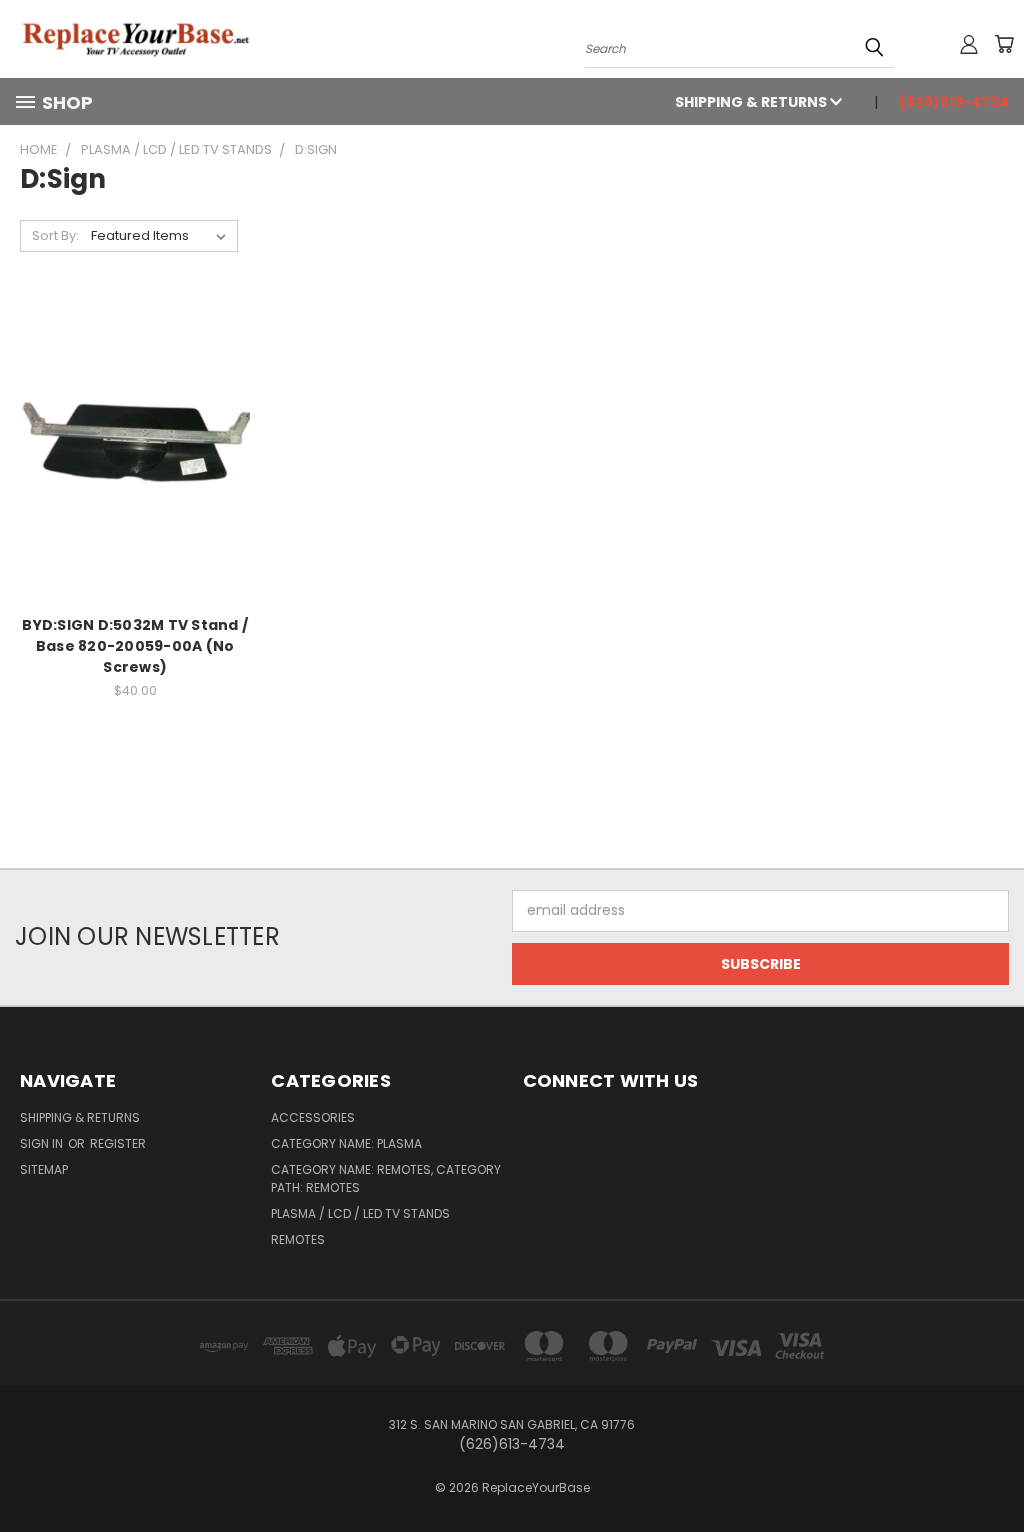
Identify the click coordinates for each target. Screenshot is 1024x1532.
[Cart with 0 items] (1004, 44)
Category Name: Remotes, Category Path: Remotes (386, 1178)
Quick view (135, 416)
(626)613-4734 (954, 102)
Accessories (313, 1117)
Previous (993, 1469)
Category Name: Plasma (346, 1143)
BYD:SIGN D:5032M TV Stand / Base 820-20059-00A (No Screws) (135, 646)
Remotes (298, 1239)
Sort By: (55, 235)
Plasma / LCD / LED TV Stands (360, 1213)
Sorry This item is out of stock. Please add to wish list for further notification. (135, 467)
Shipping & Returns (752, 102)
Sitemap (44, 1169)
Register (118, 1143)
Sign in (43, 1143)
